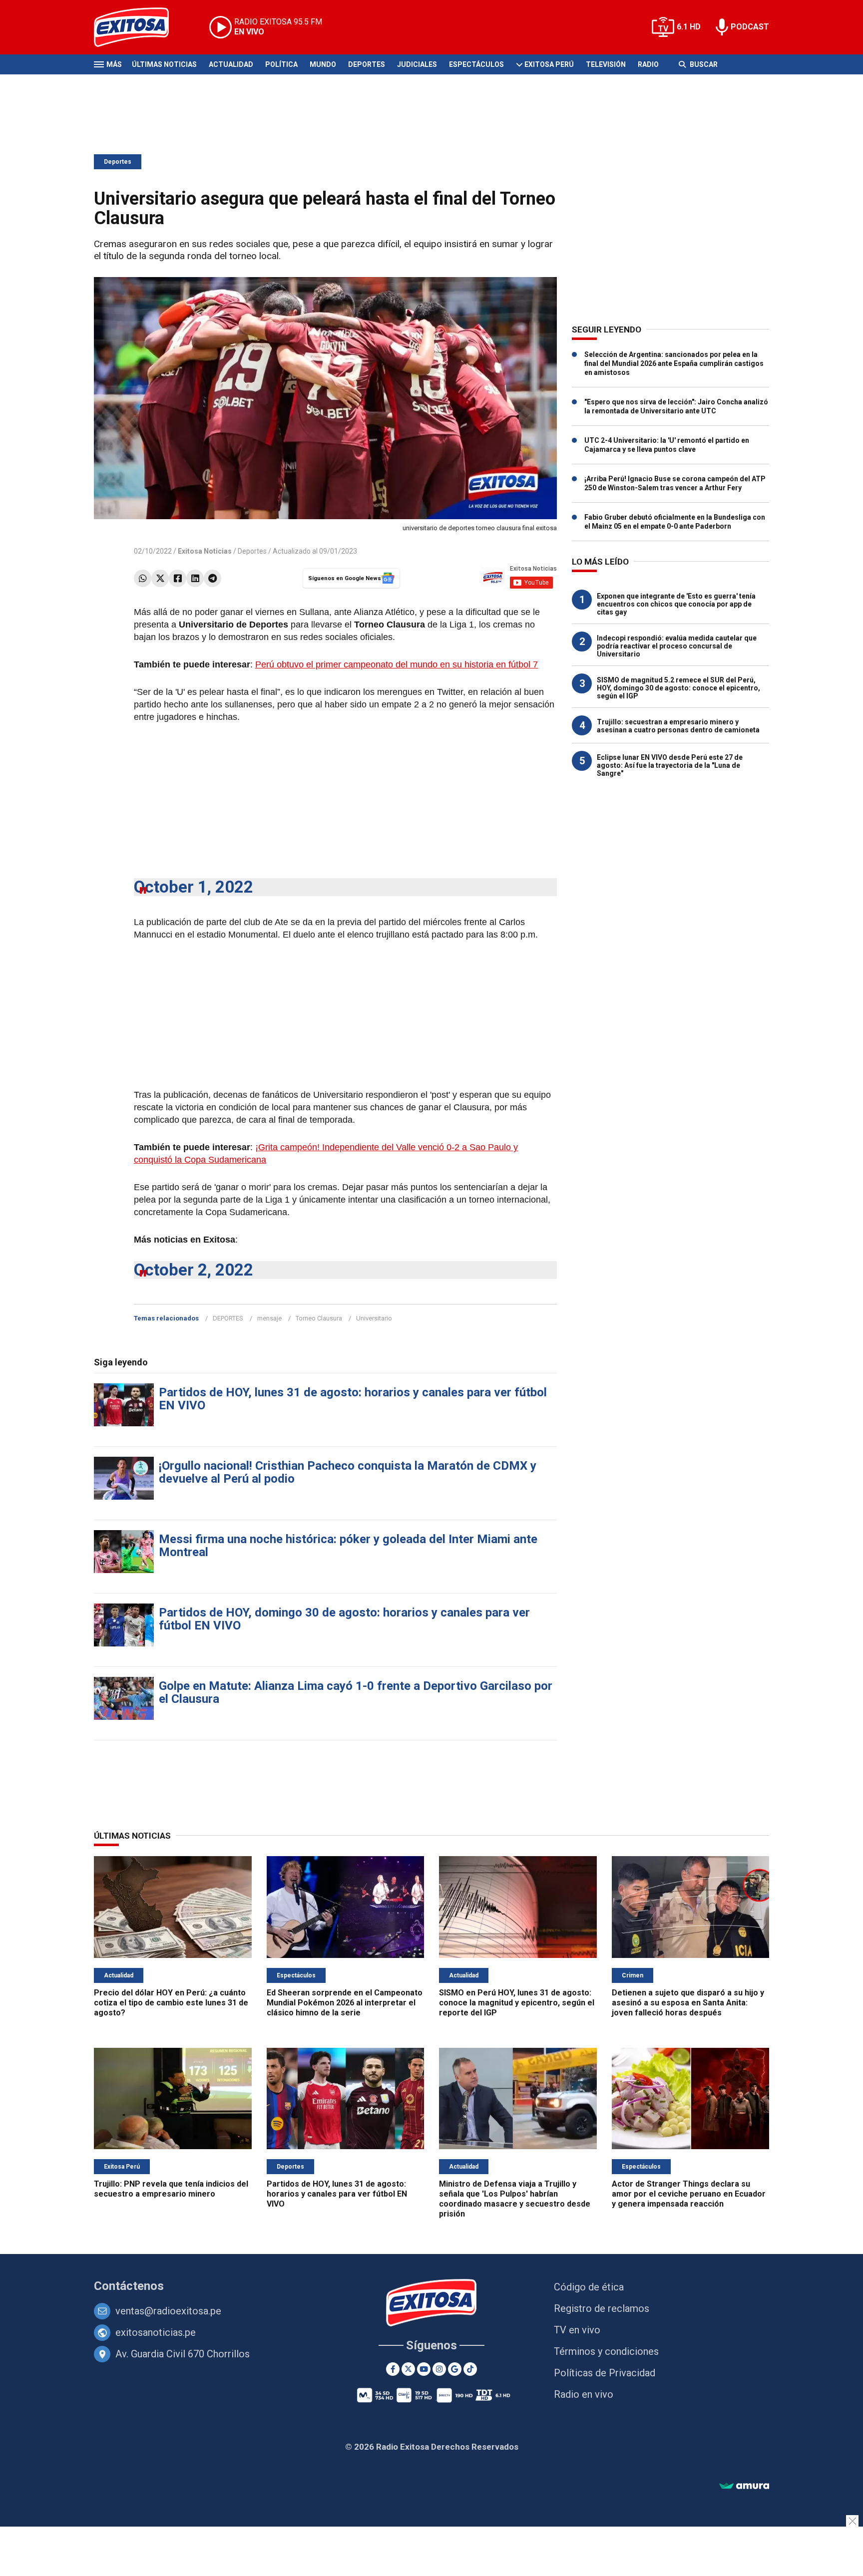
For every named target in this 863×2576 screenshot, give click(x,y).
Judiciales (417, 64)
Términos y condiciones (606, 2351)
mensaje (269, 1318)
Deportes (367, 64)
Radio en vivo (584, 2394)
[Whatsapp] (143, 578)
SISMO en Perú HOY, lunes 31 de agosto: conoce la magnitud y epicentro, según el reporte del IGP (517, 2003)
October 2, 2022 (194, 1270)
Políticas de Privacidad (605, 2373)
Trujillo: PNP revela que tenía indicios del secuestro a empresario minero (171, 2189)
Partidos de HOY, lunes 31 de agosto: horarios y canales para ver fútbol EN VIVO (353, 1399)
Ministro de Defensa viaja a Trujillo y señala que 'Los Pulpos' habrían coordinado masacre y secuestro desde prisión (515, 2199)
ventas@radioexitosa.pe (168, 2311)
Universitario (374, 1318)
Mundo (323, 64)
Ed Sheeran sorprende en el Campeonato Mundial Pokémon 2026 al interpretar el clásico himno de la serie (345, 2003)
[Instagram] (439, 2369)
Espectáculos (476, 64)
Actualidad (231, 64)
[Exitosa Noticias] (139, 27)
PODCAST (750, 27)
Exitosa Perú (549, 64)
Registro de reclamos (602, 2308)
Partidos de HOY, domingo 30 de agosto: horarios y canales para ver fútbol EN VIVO (344, 1619)
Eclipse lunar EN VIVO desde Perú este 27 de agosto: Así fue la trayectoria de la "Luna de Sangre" (670, 765)
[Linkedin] (195, 578)
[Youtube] (424, 2369)
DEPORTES (228, 1318)
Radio (648, 64)
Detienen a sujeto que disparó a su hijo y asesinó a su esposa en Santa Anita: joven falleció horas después (688, 2003)
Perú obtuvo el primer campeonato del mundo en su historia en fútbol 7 (397, 664)
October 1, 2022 (194, 887)
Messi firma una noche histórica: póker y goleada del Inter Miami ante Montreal (348, 1546)
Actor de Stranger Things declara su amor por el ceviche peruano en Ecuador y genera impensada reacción (689, 2194)
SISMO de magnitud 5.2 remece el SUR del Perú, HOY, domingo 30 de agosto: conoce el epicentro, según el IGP (678, 688)
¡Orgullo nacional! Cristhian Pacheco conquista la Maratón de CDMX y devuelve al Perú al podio (348, 1472)
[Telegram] (213, 578)
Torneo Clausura (319, 1318)
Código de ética (589, 2287)
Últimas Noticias (164, 64)
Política (281, 64)
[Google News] (455, 2369)
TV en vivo (577, 2330)
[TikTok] (470, 2369)
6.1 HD (689, 27)
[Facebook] (178, 578)
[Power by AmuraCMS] (744, 2486)
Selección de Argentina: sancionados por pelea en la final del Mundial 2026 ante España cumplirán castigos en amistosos (674, 363)
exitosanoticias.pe (156, 2332)
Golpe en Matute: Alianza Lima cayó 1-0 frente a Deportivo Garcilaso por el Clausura (356, 1692)
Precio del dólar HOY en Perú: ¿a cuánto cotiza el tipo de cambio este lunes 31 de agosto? (171, 2003)
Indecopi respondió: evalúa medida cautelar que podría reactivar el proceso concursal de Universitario (677, 646)
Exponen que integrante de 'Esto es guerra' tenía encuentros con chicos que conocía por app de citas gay (676, 604)
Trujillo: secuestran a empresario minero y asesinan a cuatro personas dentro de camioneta (678, 726)
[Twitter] (160, 578)
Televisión (606, 64)
